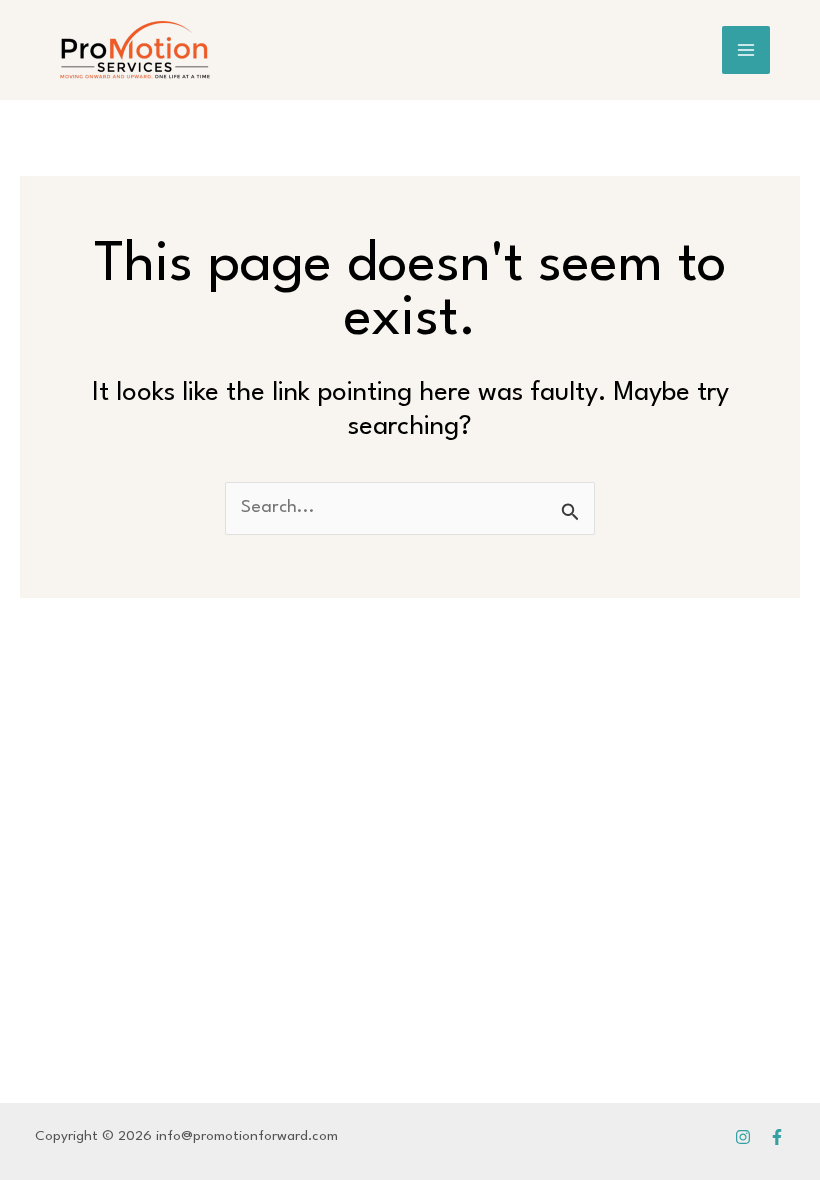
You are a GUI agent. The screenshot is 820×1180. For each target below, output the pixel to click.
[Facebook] (777, 1137)
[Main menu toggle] (746, 50)
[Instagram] (743, 1137)
